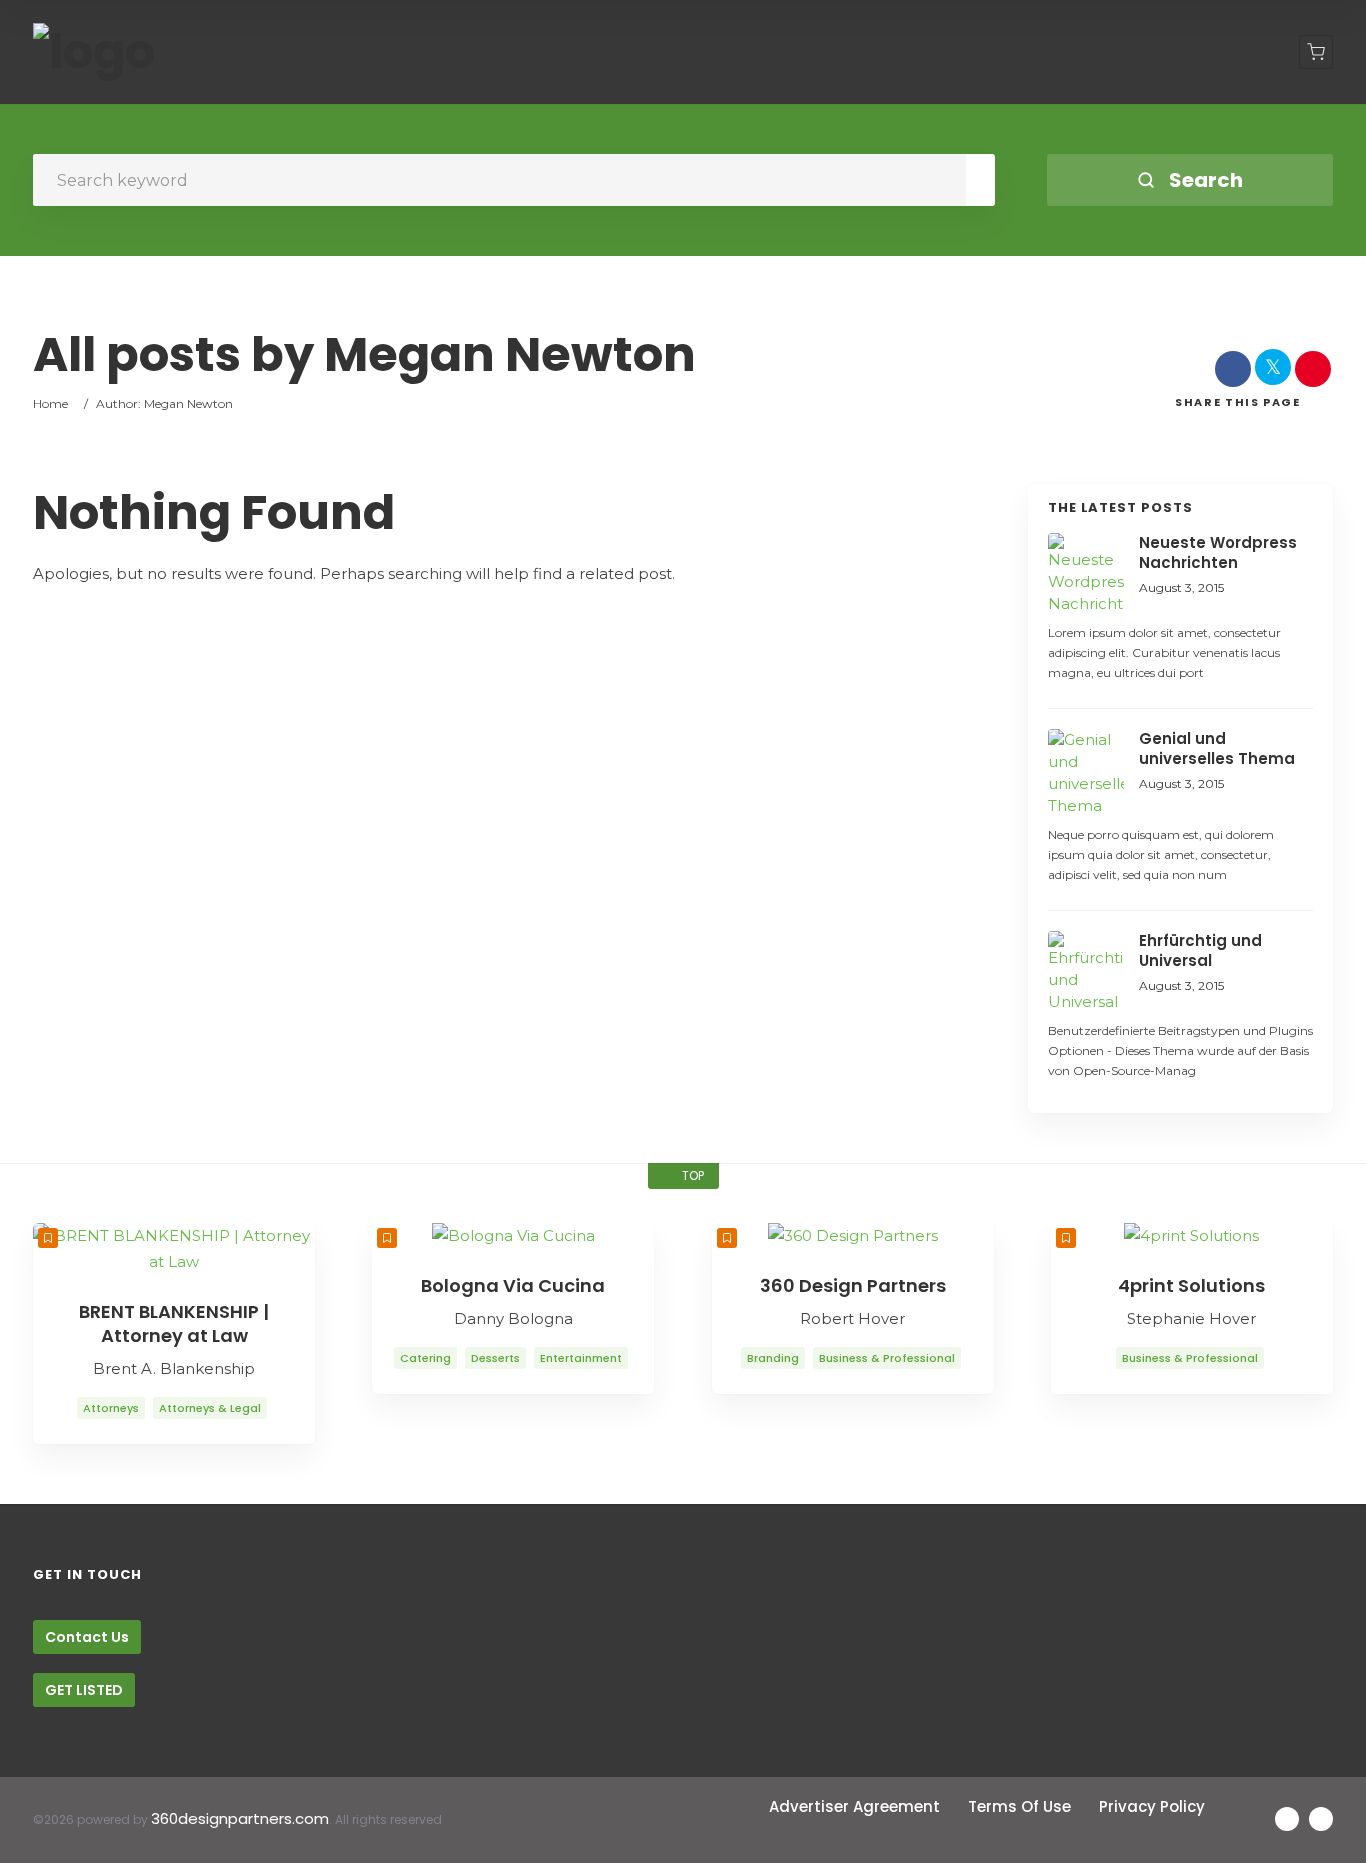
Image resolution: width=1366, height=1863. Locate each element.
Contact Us (87, 1637)
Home (50, 403)
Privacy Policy (1152, 1806)
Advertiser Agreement (854, 1806)
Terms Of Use (1019, 1806)
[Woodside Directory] (94, 52)
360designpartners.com (240, 1818)
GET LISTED (84, 1690)
